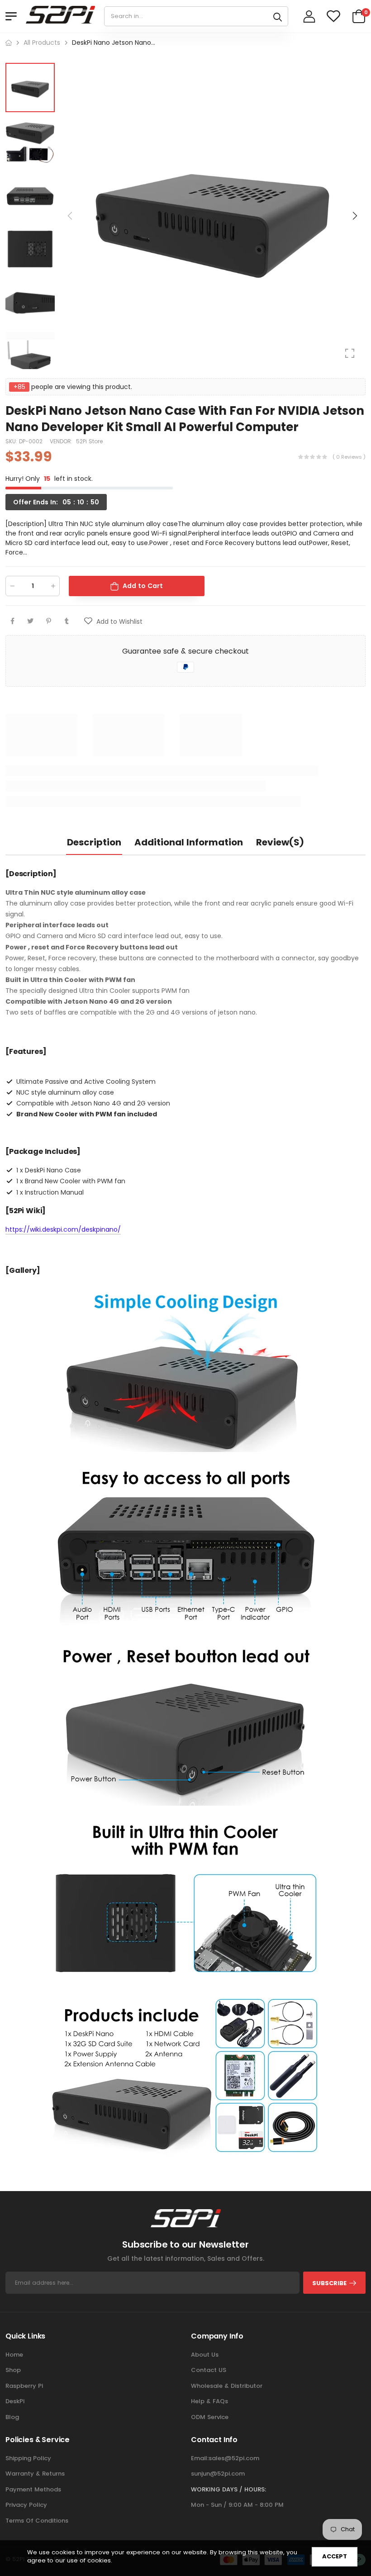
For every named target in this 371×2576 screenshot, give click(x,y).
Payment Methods (33, 2489)
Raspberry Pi (24, 2386)
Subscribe (329, 2283)
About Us (205, 2355)
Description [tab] (94, 842)
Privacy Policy (26, 2505)
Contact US (209, 2370)
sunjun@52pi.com (218, 2474)
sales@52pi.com (234, 2458)
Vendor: (62, 441)
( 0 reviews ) (349, 457)
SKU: (12, 441)
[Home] (9, 43)
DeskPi (15, 2401)
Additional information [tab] (189, 842)
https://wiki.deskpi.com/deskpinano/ (63, 1229)
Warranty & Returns (35, 2474)
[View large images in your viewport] (350, 353)
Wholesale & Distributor (227, 2386)
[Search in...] (278, 16)
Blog (12, 2417)
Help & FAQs (209, 2401)
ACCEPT (335, 2556)
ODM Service (210, 2417)
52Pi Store (89, 441)
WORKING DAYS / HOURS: (228, 2489)
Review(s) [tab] (280, 842)
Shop (13, 2370)
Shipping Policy (28, 2458)
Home (14, 2355)
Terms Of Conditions (37, 2521)
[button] (354, 216)
